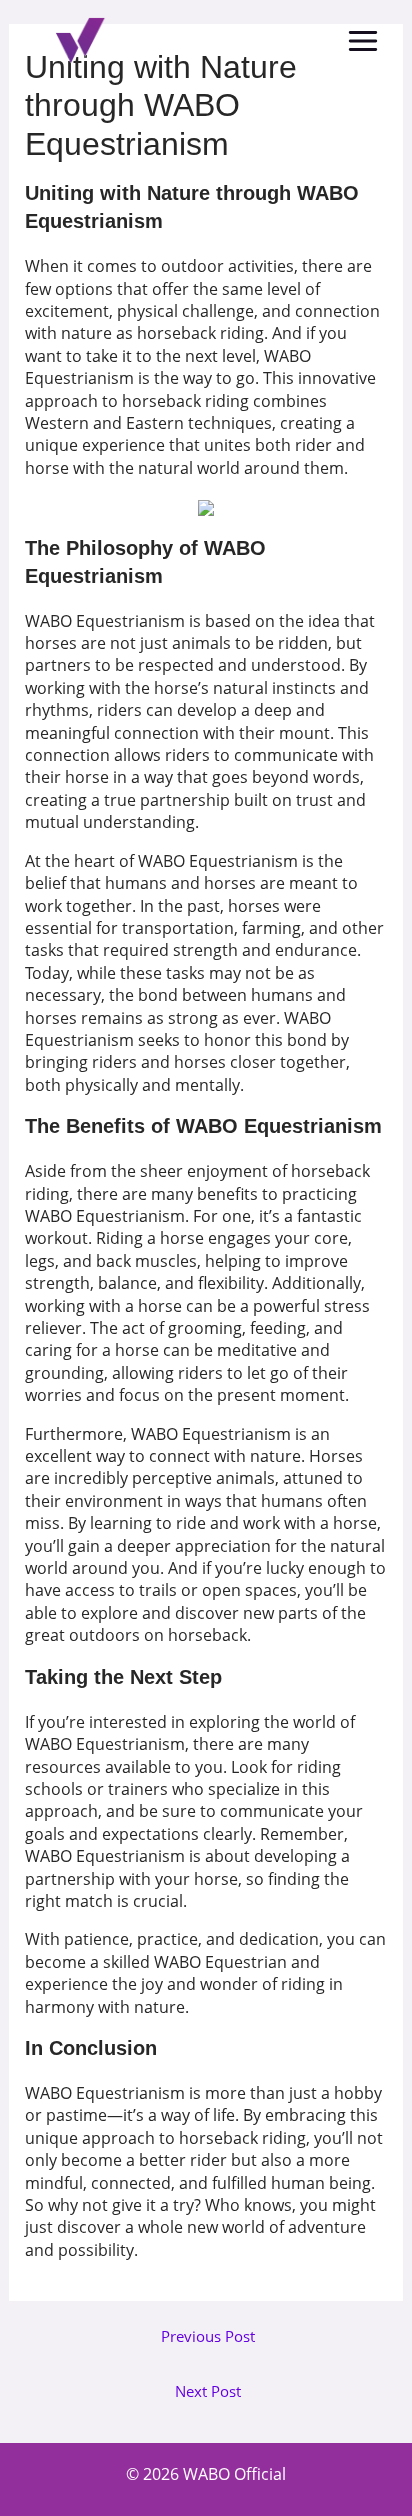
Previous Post (208, 2336)
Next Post (208, 2391)
